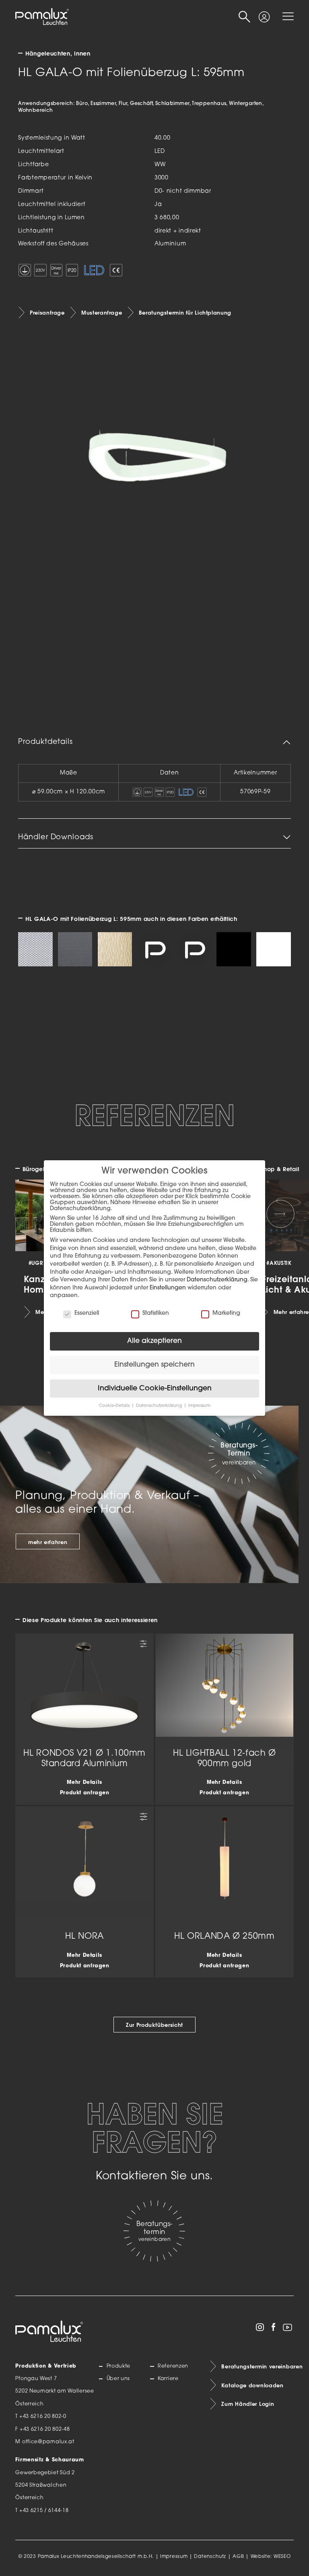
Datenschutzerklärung (217, 1280)
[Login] (264, 14)
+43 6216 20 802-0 (43, 2417)
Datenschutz (210, 2557)
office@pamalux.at (48, 2442)
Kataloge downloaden (252, 2385)
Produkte (118, 2366)
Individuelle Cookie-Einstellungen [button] (155, 1389)
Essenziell (87, 1313)
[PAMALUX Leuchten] (42, 17)
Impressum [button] (199, 1406)
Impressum (174, 2557)
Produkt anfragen (85, 1793)
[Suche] (245, 17)
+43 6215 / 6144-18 (44, 2511)
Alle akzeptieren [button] (154, 1341)
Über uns (118, 2379)
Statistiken (156, 1313)
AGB (238, 2557)
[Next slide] (280, 1214)
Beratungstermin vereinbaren (257, 2366)
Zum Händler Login (248, 2404)
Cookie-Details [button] (115, 1406)
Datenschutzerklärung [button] (160, 1406)
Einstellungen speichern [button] (154, 1365)
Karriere (168, 2379)
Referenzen (173, 2366)
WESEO (282, 2557)
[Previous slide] (29, 1214)
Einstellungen (168, 1288)
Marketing (226, 1313)
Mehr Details (84, 1783)
